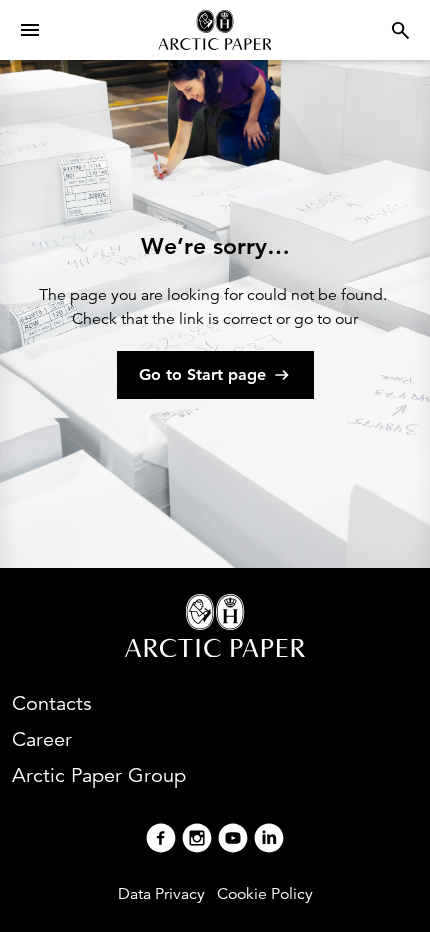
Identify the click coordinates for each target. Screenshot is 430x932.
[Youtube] (233, 840)
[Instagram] (197, 840)
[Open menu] (30, 30)
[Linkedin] (269, 840)
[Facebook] (161, 840)
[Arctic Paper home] (214, 30)
